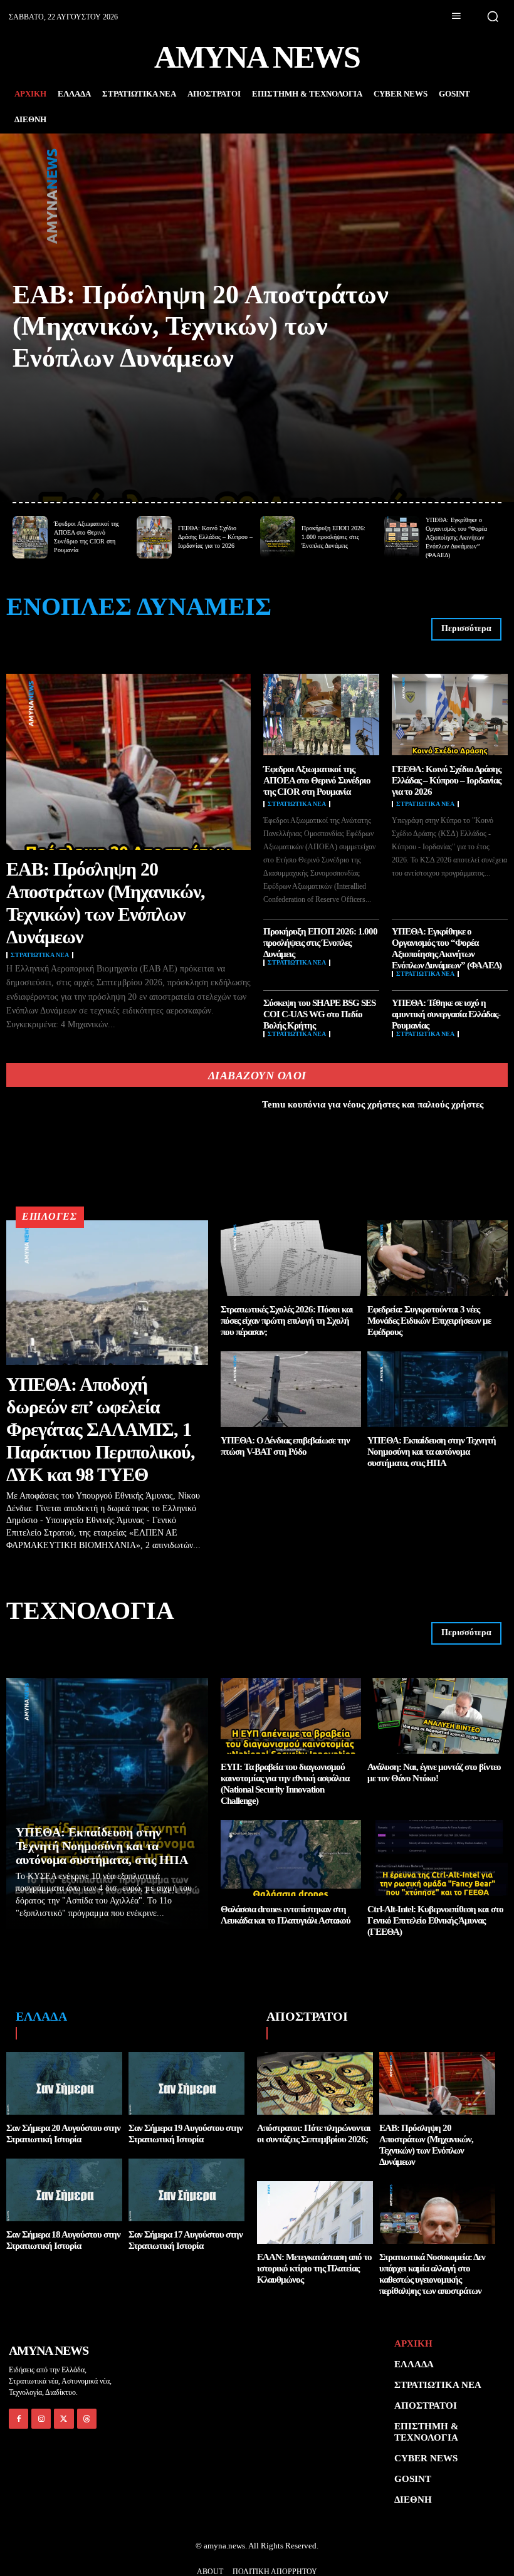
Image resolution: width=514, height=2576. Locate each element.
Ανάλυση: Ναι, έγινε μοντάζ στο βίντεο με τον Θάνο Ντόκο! (434, 1772)
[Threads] (87, 2418)
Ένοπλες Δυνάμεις (139, 606)
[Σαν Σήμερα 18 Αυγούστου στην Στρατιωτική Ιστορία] (64, 2190)
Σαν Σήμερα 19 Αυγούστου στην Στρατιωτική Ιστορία (186, 2134)
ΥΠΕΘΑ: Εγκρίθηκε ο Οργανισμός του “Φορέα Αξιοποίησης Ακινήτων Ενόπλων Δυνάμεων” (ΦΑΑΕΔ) (456, 537)
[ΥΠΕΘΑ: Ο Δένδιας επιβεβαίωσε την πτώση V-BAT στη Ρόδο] (291, 1389)
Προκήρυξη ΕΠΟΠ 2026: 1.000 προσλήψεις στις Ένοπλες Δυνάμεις (333, 537)
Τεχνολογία (90, 1610)
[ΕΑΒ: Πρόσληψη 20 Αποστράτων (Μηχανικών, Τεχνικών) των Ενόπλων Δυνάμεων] (128, 762)
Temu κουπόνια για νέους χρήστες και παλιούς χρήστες (373, 1104)
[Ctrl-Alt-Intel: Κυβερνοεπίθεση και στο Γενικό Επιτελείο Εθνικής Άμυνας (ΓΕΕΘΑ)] (438, 1858)
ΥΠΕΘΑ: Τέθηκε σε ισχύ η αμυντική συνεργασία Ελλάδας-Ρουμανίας (446, 1014)
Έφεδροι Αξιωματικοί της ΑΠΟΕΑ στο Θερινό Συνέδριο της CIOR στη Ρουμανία (317, 780)
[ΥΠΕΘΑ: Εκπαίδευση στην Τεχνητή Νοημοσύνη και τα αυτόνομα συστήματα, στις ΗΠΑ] (438, 1389)
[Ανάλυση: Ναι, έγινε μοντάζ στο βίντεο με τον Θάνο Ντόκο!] (438, 1716)
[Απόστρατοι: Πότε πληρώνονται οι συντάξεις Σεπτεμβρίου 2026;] (315, 2083)
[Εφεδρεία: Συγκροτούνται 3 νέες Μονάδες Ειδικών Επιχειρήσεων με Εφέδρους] (438, 1258)
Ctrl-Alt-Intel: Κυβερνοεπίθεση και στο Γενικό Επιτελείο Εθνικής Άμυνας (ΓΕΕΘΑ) (435, 1920)
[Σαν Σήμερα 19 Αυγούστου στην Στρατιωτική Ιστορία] (186, 2083)
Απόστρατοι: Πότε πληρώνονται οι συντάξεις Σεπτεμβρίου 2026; (314, 2134)
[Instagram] (41, 2418)
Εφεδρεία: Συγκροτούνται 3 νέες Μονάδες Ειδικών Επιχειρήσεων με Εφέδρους (429, 1321)
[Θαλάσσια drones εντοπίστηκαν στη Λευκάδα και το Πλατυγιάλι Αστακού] (291, 1858)
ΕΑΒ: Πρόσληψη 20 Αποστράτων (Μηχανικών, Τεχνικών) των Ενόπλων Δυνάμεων (201, 326)
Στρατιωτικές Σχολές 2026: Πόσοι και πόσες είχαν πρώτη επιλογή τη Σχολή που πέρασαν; (287, 1321)
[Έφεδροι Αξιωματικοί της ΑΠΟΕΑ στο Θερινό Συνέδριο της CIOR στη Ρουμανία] (30, 537)
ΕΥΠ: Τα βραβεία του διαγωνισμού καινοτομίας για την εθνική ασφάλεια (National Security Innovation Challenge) (285, 1784)
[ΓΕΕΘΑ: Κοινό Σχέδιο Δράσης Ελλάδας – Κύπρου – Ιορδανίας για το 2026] (154, 537)
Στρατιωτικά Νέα (40, 955)
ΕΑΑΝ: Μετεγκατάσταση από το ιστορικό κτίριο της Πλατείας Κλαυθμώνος (314, 2268)
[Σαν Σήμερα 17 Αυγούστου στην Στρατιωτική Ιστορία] (186, 2190)
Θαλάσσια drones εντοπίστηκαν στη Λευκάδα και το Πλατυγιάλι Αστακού (286, 1915)
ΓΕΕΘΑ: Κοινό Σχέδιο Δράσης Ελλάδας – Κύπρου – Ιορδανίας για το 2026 (215, 537)
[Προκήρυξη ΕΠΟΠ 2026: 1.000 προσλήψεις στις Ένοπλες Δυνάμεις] (278, 537)
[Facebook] (18, 2418)
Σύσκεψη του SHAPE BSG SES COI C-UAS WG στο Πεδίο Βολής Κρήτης (319, 1014)
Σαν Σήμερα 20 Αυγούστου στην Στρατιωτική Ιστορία (63, 2134)
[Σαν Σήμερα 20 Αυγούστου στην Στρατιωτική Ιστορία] (64, 2083)
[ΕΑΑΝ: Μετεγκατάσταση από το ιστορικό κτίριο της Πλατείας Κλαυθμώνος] (315, 2212)
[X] (64, 2418)
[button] (493, 16)
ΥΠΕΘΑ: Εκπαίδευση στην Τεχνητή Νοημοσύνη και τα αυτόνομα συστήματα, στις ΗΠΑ (432, 1452)
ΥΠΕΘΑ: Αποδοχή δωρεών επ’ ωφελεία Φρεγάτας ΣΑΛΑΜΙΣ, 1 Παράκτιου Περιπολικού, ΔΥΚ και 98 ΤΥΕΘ (101, 1429)
